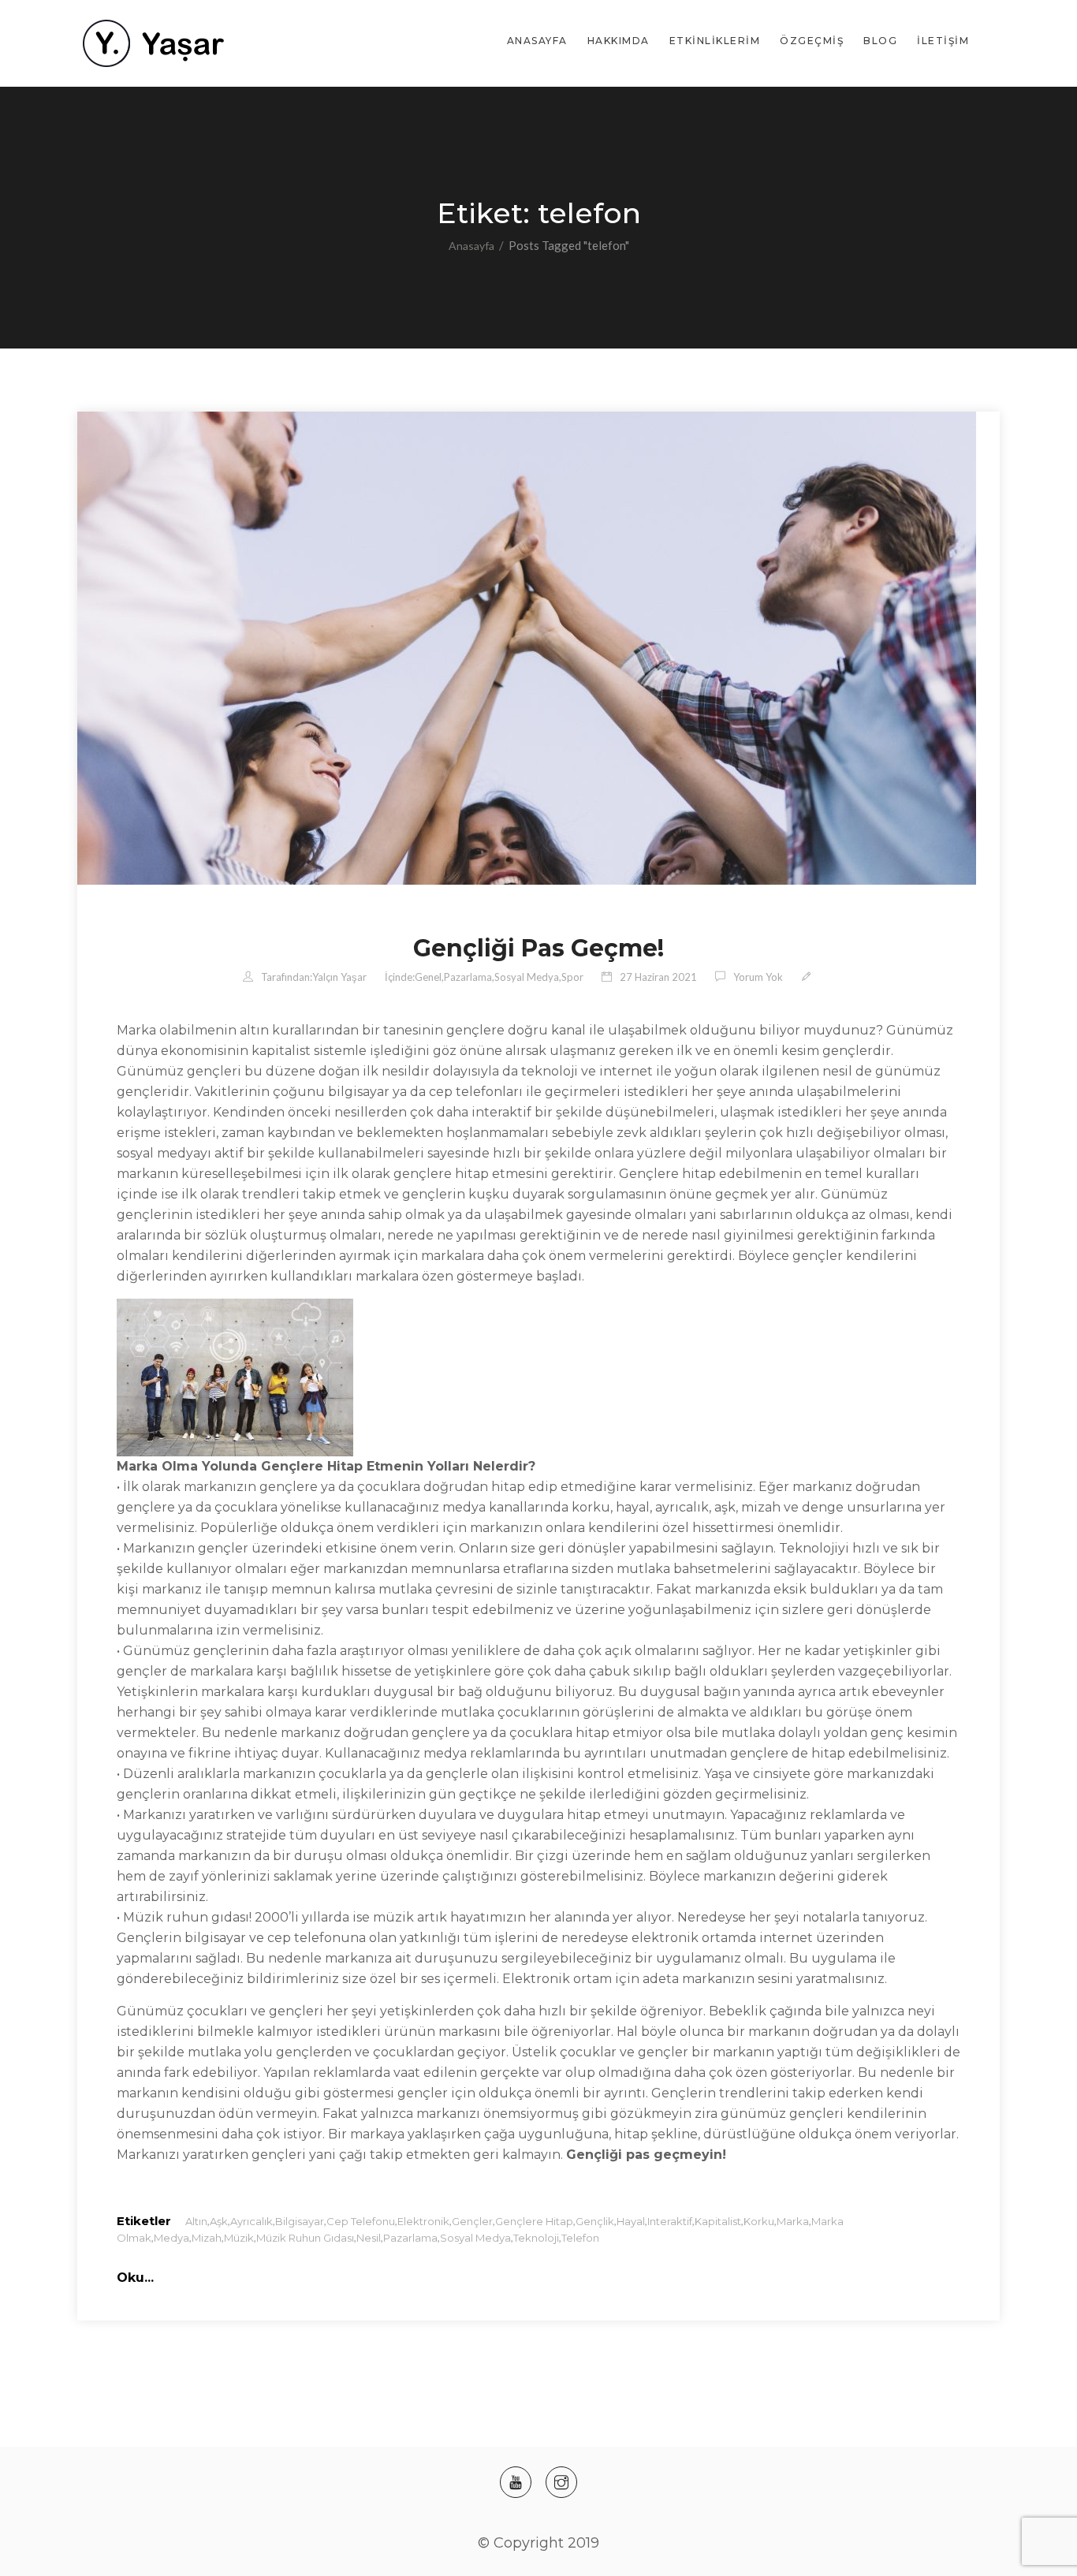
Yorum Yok (758, 977)
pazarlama (410, 2238)
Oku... (135, 2278)
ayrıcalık (252, 2221)
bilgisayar (300, 2221)
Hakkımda (619, 41)
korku (759, 2221)
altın (196, 2221)
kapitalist (718, 2221)
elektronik (423, 2221)
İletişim (943, 41)
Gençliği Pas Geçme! (538, 948)
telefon (580, 2238)
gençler (472, 2221)
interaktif (670, 2221)
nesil (369, 2238)
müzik (239, 2238)
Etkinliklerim (715, 41)
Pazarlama (468, 977)
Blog (880, 41)
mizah (207, 2238)
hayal (631, 2221)
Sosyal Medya (527, 977)
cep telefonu (361, 2221)
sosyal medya (475, 2238)
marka (793, 2221)
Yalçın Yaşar (339, 977)
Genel (428, 977)
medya (171, 2238)
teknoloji (536, 2238)
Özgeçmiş (812, 41)
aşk (219, 2221)
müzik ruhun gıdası (305, 2238)
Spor (572, 977)
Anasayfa (537, 41)
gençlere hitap (534, 2221)
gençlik (595, 2221)
